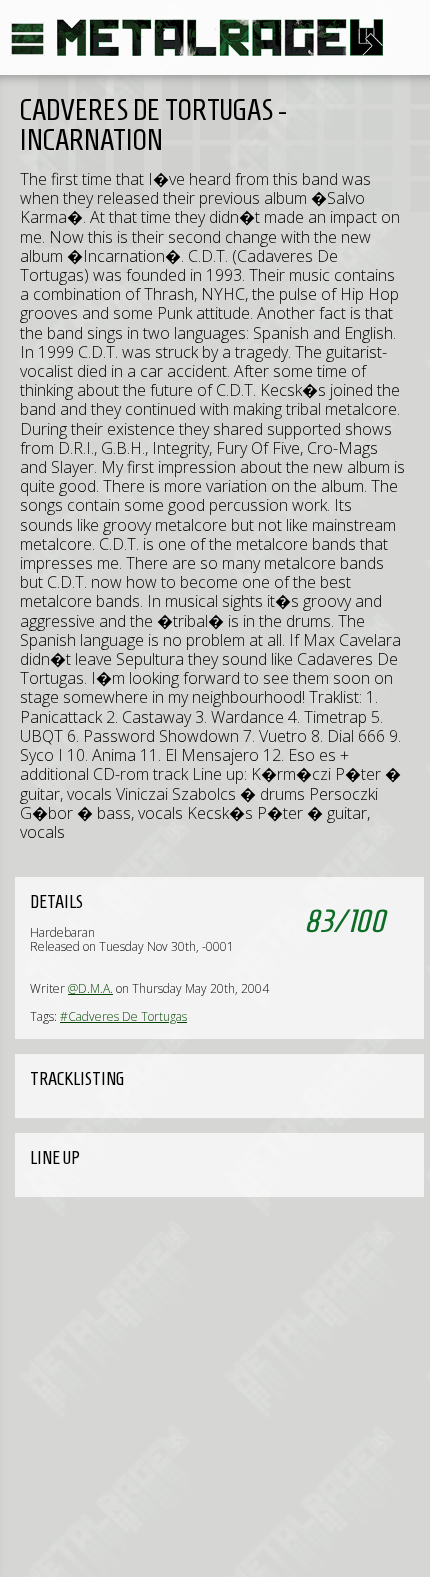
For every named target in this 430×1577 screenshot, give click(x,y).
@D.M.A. (90, 988)
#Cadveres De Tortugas (123, 1016)
